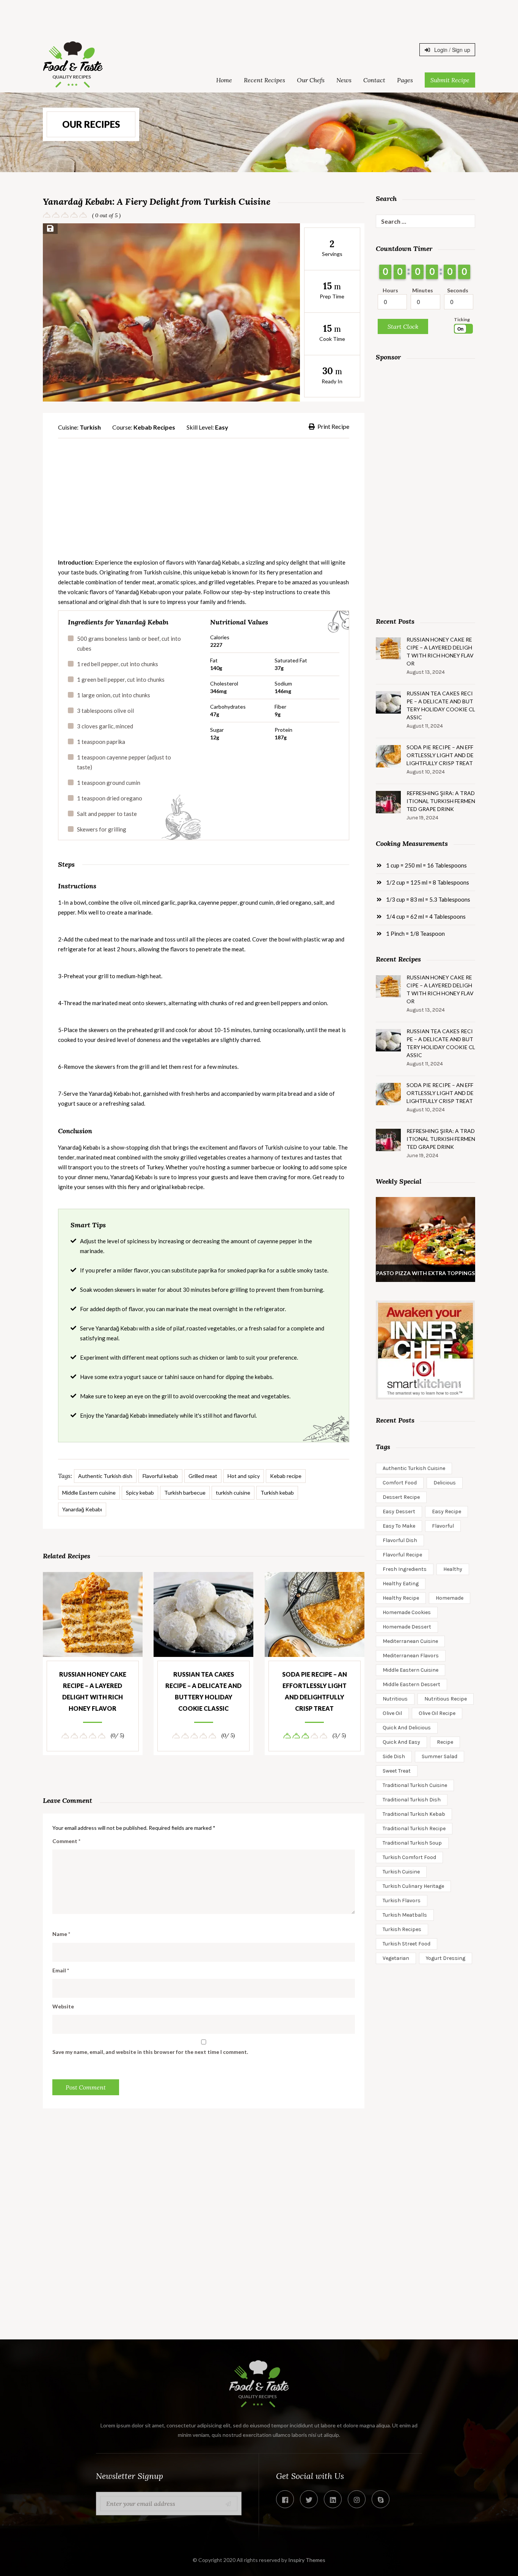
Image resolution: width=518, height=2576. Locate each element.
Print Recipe (333, 426)
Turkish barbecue (185, 1493)
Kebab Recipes (154, 427)
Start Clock (403, 326)
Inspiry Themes (307, 2560)
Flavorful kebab (160, 1476)
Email (61, 1970)
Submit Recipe (450, 80)
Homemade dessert (407, 1627)
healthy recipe (401, 1598)
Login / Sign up (451, 50)
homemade (450, 1598)
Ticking (462, 319)
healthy (453, 1569)
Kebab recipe (286, 1476)
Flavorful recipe (402, 1555)
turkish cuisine (233, 1493)
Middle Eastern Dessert (411, 1684)
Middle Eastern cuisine (89, 1493)
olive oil (392, 1713)
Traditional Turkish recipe (414, 1828)
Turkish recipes (402, 1929)
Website (63, 2006)
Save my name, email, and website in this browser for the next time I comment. (150, 2052)
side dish (394, 1756)
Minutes (423, 290)
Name (61, 1934)
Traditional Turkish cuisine (415, 1785)
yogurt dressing (446, 1958)
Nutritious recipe (446, 1699)
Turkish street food (407, 1944)
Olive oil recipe (437, 1713)
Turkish (90, 427)
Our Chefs (311, 80)
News (344, 80)
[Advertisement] (259, 17)
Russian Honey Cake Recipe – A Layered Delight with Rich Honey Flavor (93, 1691)
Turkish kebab (277, 1493)
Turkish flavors (402, 1901)
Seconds (458, 290)
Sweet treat (397, 1771)
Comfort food (400, 1483)
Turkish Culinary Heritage (413, 1886)
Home (224, 80)
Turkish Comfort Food (409, 1857)
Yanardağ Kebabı (82, 1509)
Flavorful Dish (400, 1540)
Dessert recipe (401, 1497)
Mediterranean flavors (411, 1656)
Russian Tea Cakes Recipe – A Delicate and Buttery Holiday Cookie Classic (203, 1691)
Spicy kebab (140, 1493)
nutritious (395, 1699)
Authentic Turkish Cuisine (414, 1468)
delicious (445, 1483)
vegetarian (396, 1958)
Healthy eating (401, 1584)
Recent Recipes (264, 80)
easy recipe (447, 1512)
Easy (222, 427)
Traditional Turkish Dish (412, 1800)
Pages (405, 80)
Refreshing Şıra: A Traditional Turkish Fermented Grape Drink (441, 801)
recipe (445, 1742)
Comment (66, 1841)
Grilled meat (203, 1476)
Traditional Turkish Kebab (414, 1814)
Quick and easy (401, 1742)
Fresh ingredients (405, 1569)
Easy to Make (399, 1526)
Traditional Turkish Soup (412, 1843)
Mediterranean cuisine (410, 1641)
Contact (374, 80)
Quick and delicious (407, 1728)
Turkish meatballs (405, 1915)
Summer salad (440, 1756)
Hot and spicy (244, 1476)
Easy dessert (399, 1512)
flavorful (443, 1526)
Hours (390, 290)
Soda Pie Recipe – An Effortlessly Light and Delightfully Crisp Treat (315, 1691)
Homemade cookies (407, 1612)
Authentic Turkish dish (105, 1476)
